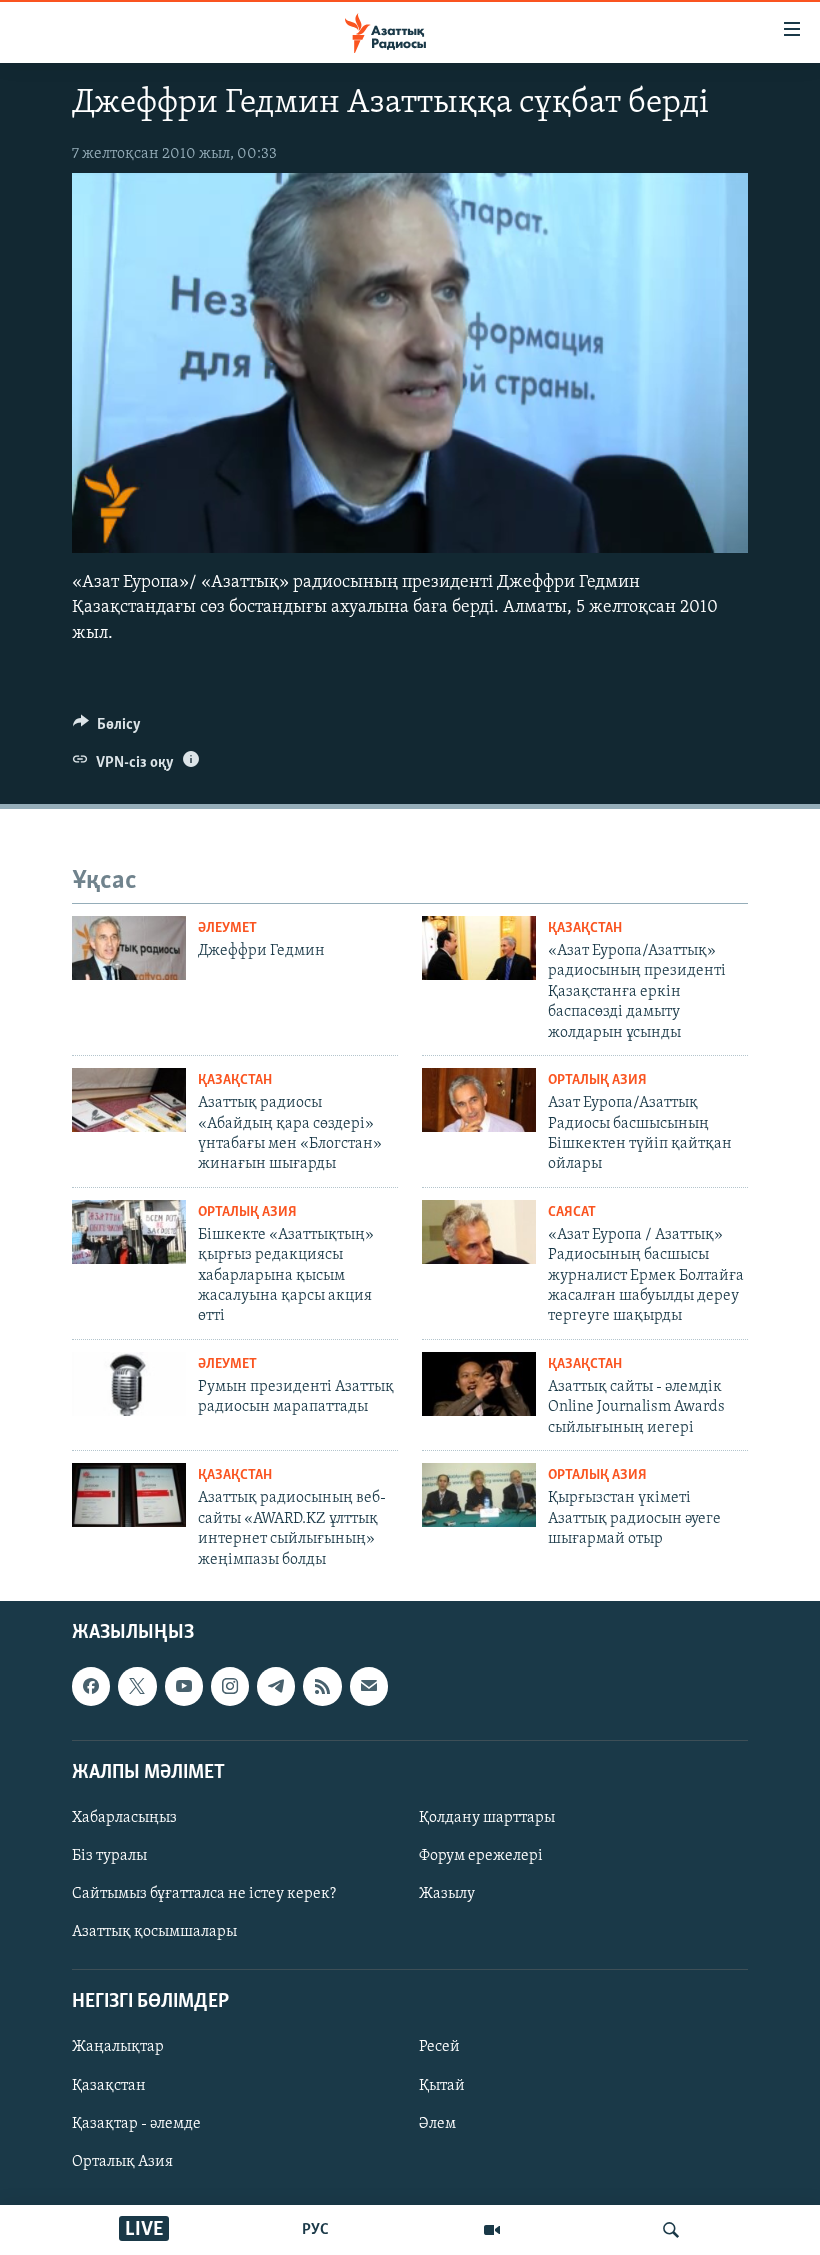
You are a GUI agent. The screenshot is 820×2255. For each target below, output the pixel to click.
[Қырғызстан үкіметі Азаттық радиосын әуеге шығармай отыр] (479, 1495)
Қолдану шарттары (487, 1818)
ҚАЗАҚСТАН (585, 928)
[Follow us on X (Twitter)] (137, 1686)
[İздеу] (671, 2230)
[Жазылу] (369, 1686)
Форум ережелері (481, 1856)
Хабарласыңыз (124, 1818)
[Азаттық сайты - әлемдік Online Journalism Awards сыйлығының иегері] (479, 1384)
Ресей (439, 2047)
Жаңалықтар (118, 2047)
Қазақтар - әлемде (136, 2124)
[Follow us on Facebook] (91, 1686)
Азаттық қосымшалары (154, 1932)
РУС (315, 2230)
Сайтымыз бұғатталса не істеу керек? (204, 1894)
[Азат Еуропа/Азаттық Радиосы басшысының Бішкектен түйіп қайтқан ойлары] (479, 1100)
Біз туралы (109, 1856)
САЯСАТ (572, 1212)
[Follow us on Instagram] (230, 1686)
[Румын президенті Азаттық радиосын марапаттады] (129, 1384)
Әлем (437, 2124)
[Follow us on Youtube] (184, 1686)
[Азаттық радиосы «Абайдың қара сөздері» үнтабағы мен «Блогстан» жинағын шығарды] (129, 1100)
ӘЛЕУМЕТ (227, 928)
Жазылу (447, 1894)
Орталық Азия (122, 2162)
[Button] (107, 729)
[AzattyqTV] (492, 2230)
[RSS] (322, 1686)
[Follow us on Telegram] (276, 1686)
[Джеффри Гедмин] (129, 948)
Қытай (442, 2085)
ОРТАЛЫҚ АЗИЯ (597, 1080)
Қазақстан (109, 2085)
